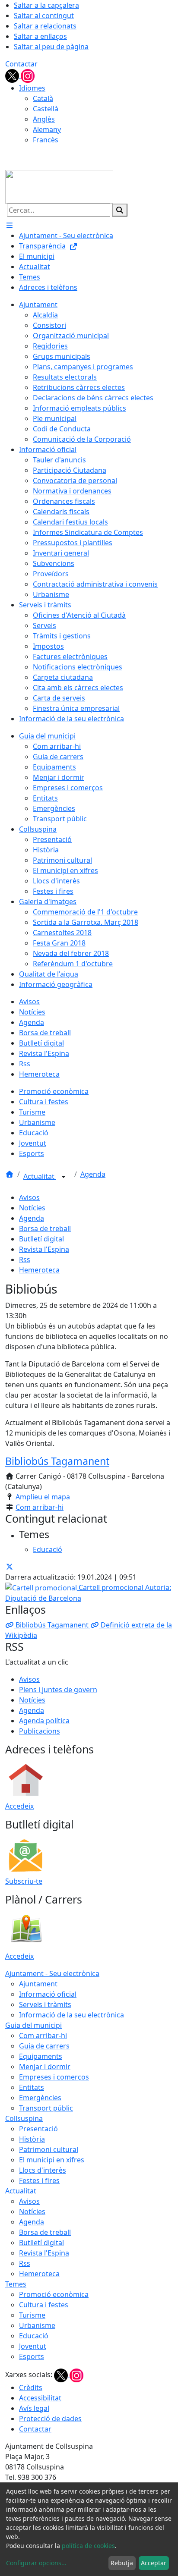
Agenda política (44, 1721)
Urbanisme (37, 2325)
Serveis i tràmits (45, 2004)
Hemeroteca (39, 1270)
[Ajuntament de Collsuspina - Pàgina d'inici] (59, 186)
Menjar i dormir (45, 2067)
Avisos (29, 1197)
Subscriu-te (24, 1881)
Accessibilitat (40, 2398)
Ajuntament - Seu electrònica (52, 1973)
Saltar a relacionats (45, 26)
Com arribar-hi (40, 1507)
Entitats (32, 2087)
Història (32, 2139)
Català (43, 98)
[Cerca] (120, 210)
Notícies (32, 1208)
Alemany (47, 129)
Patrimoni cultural (49, 2149)
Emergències (40, 2098)
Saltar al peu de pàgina (51, 47)
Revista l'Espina (44, 1249)
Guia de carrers (44, 2046)
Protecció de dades (50, 2419)
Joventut (33, 2346)
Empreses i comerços (54, 2077)
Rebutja (122, 2563)
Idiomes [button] (32, 88)
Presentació (38, 2129)
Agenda (93, 1174)
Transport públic (46, 2108)
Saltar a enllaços (40, 36)
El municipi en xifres (52, 2160)
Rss (25, 1260)
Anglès (44, 119)
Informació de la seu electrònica (72, 2015)
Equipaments (41, 2056)
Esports (32, 2356)
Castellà (46, 109)
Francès (46, 140)
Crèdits (31, 2388)
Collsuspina (24, 2118)
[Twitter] (13, 75)
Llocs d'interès (43, 2170)
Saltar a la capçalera (46, 5)
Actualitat (40, 1176)
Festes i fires (39, 2180)
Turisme (32, 2315)
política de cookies (88, 2546)
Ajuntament (38, 1984)
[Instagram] (28, 75)
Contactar (21, 64)
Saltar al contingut (44, 16)
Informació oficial (48, 1994)
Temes (16, 2284)
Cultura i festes (44, 2305)
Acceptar (154, 2563)
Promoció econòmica (54, 2294)
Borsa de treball (45, 1228)
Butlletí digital (41, 1239)
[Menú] (10, 225)
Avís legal (34, 2408)
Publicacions (40, 1731)
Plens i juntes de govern (58, 1690)
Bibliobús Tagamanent (57, 1461)
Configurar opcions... (36, 2563)
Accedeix (19, 1806)
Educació (34, 2336)
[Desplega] (64, 1177)
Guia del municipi (33, 2025)
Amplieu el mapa (43, 1497)
